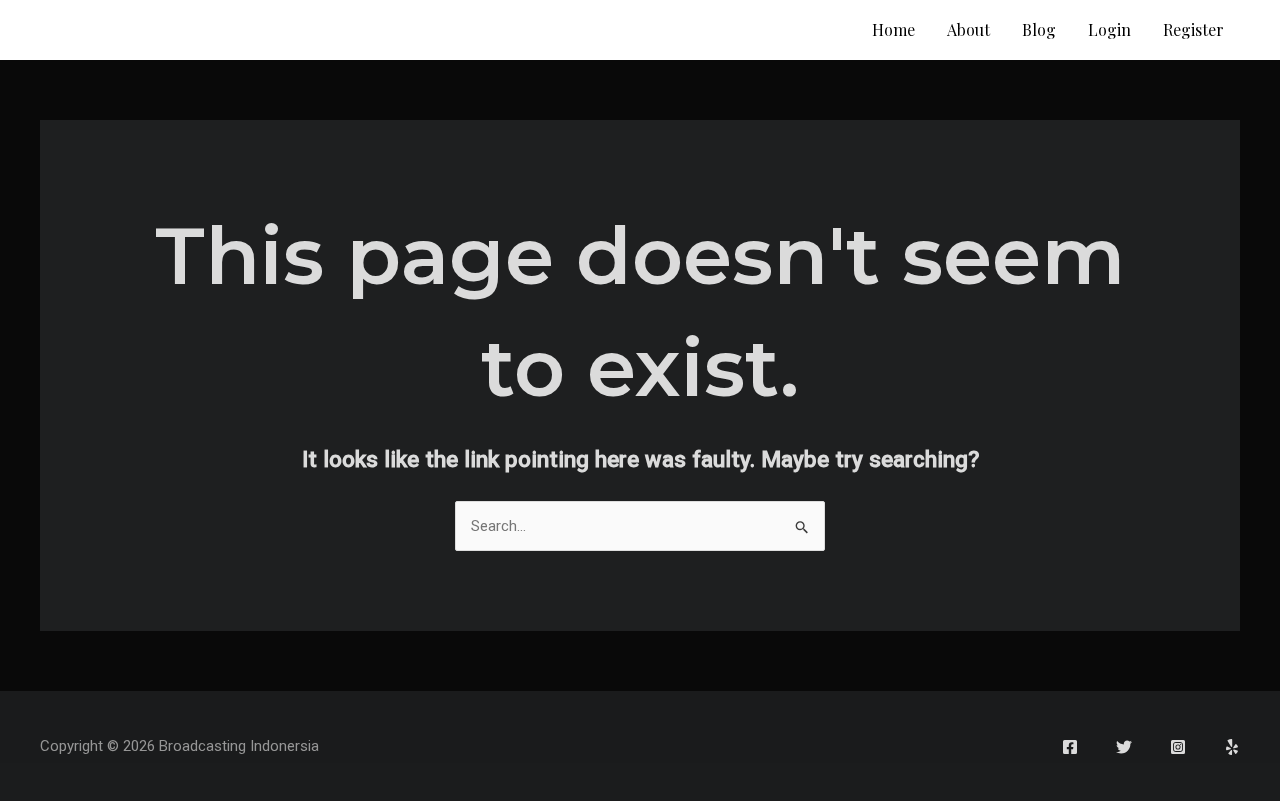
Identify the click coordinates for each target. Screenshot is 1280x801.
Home (893, 29)
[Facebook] (1070, 747)
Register (1193, 29)
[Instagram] (1178, 747)
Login (1109, 29)
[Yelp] (1232, 747)
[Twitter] (1124, 747)
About (968, 29)
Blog (1039, 29)
